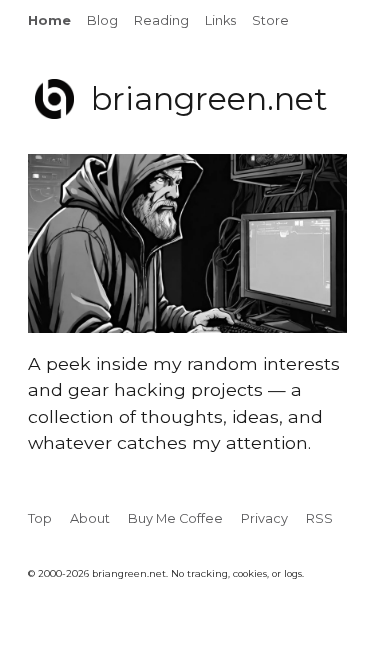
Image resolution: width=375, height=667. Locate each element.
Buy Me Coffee (175, 518)
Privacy (264, 518)
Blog (102, 20)
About (90, 518)
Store (270, 20)
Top (40, 518)
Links (220, 20)
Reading (161, 20)
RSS (319, 518)
